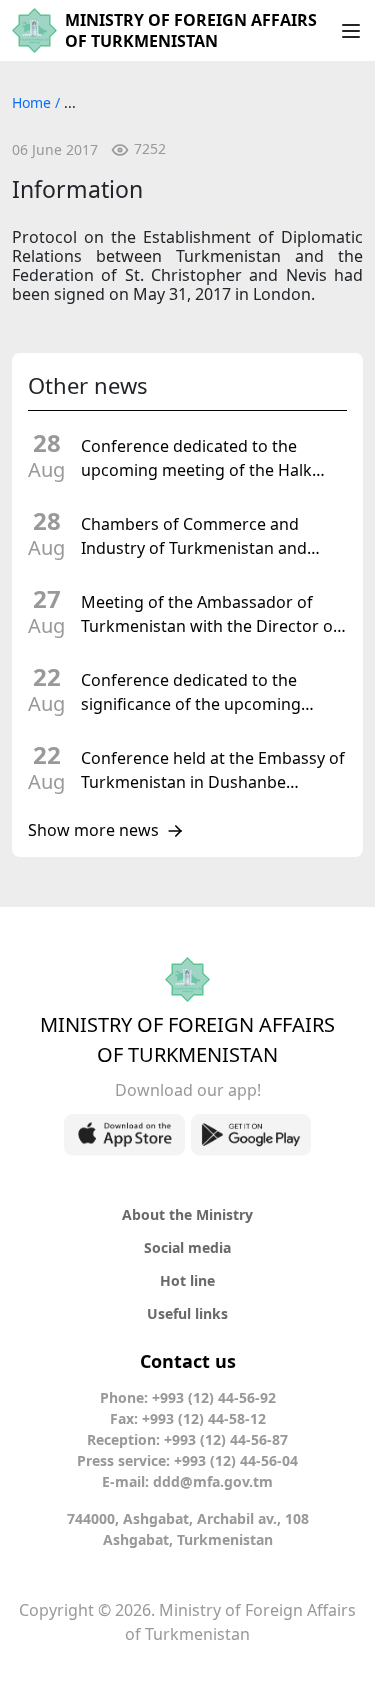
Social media (187, 1247)
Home (33, 102)
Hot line (187, 1280)
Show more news (93, 831)
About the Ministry (187, 1214)
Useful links (187, 1313)
